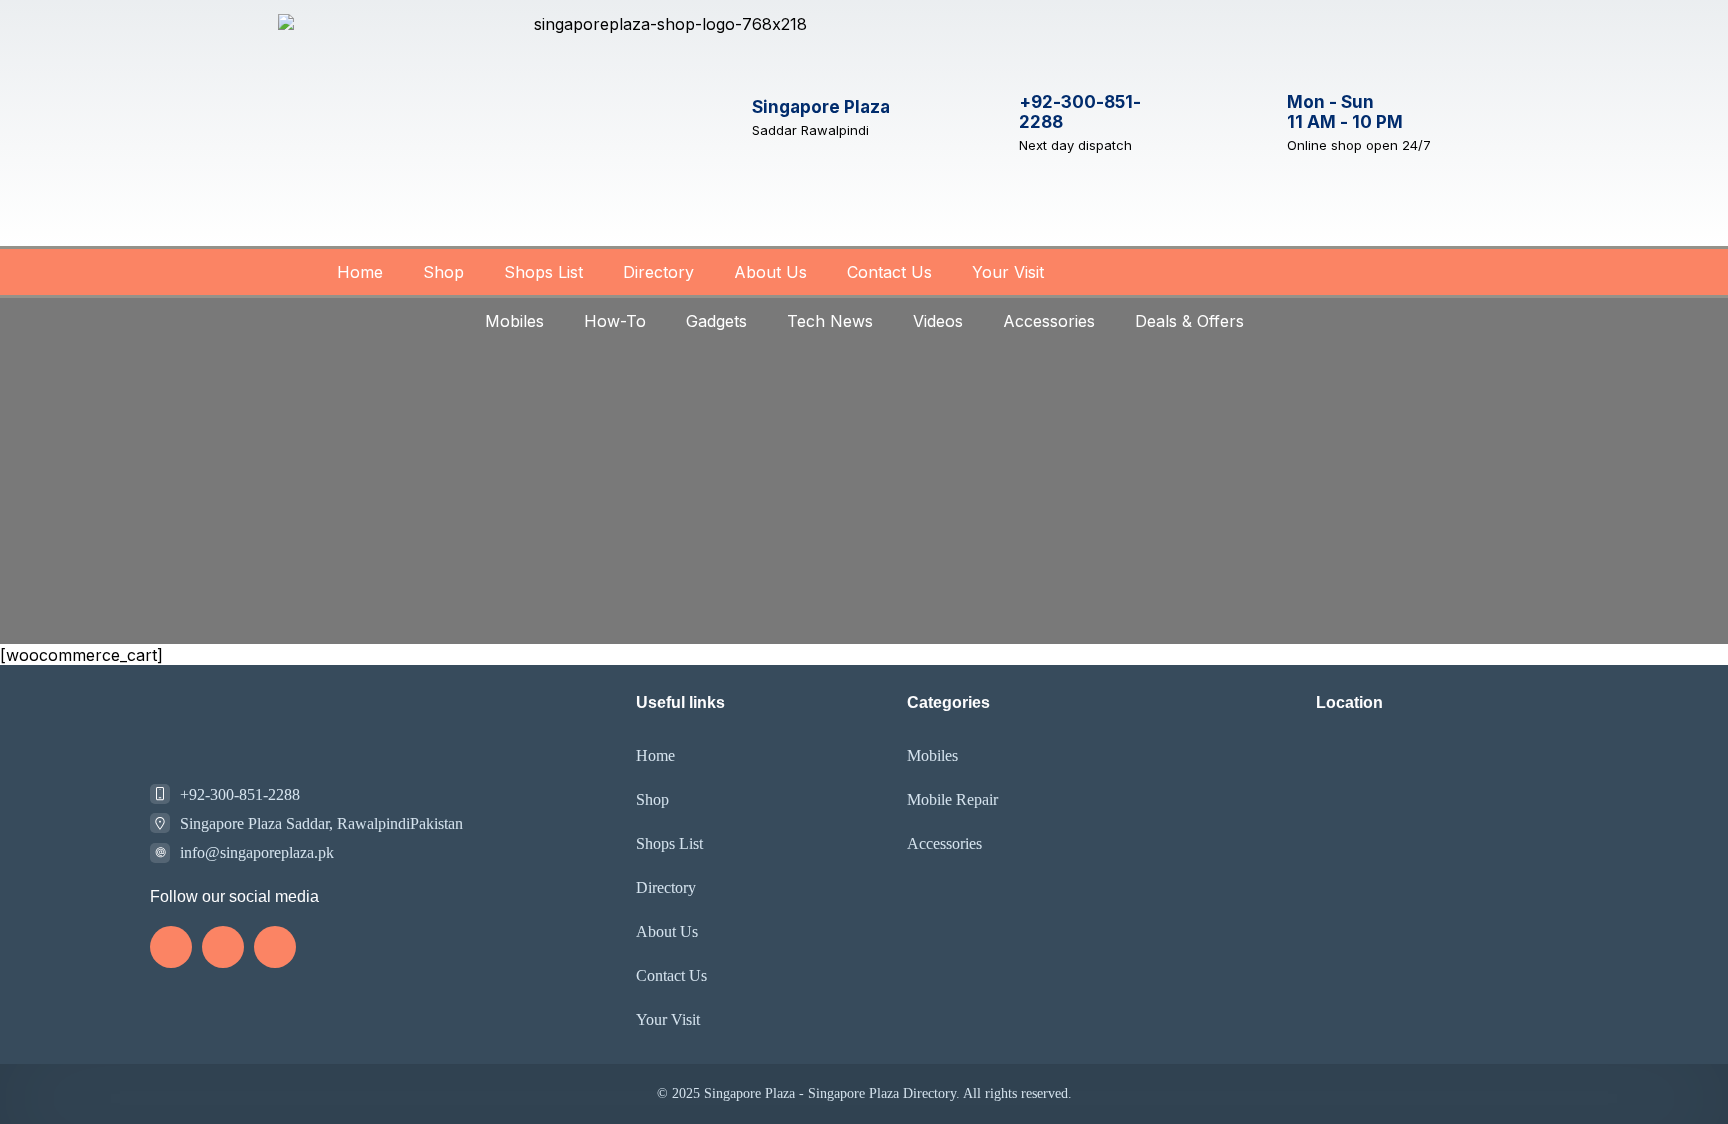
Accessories (1049, 321)
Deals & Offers (1189, 321)
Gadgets (716, 321)
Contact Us (889, 272)
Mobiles (514, 321)
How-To (615, 321)
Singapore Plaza (821, 107)
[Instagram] (171, 947)
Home (360, 272)
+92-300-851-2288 (240, 794)
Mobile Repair (952, 799)
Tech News (830, 321)
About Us (770, 272)
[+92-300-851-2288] (984, 123)
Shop (443, 272)
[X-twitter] (275, 947)
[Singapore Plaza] (717, 117)
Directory (658, 272)
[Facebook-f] (223, 947)
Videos (938, 321)
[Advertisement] (864, 494)
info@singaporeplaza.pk (257, 852)
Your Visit (1008, 272)
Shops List (543, 272)
